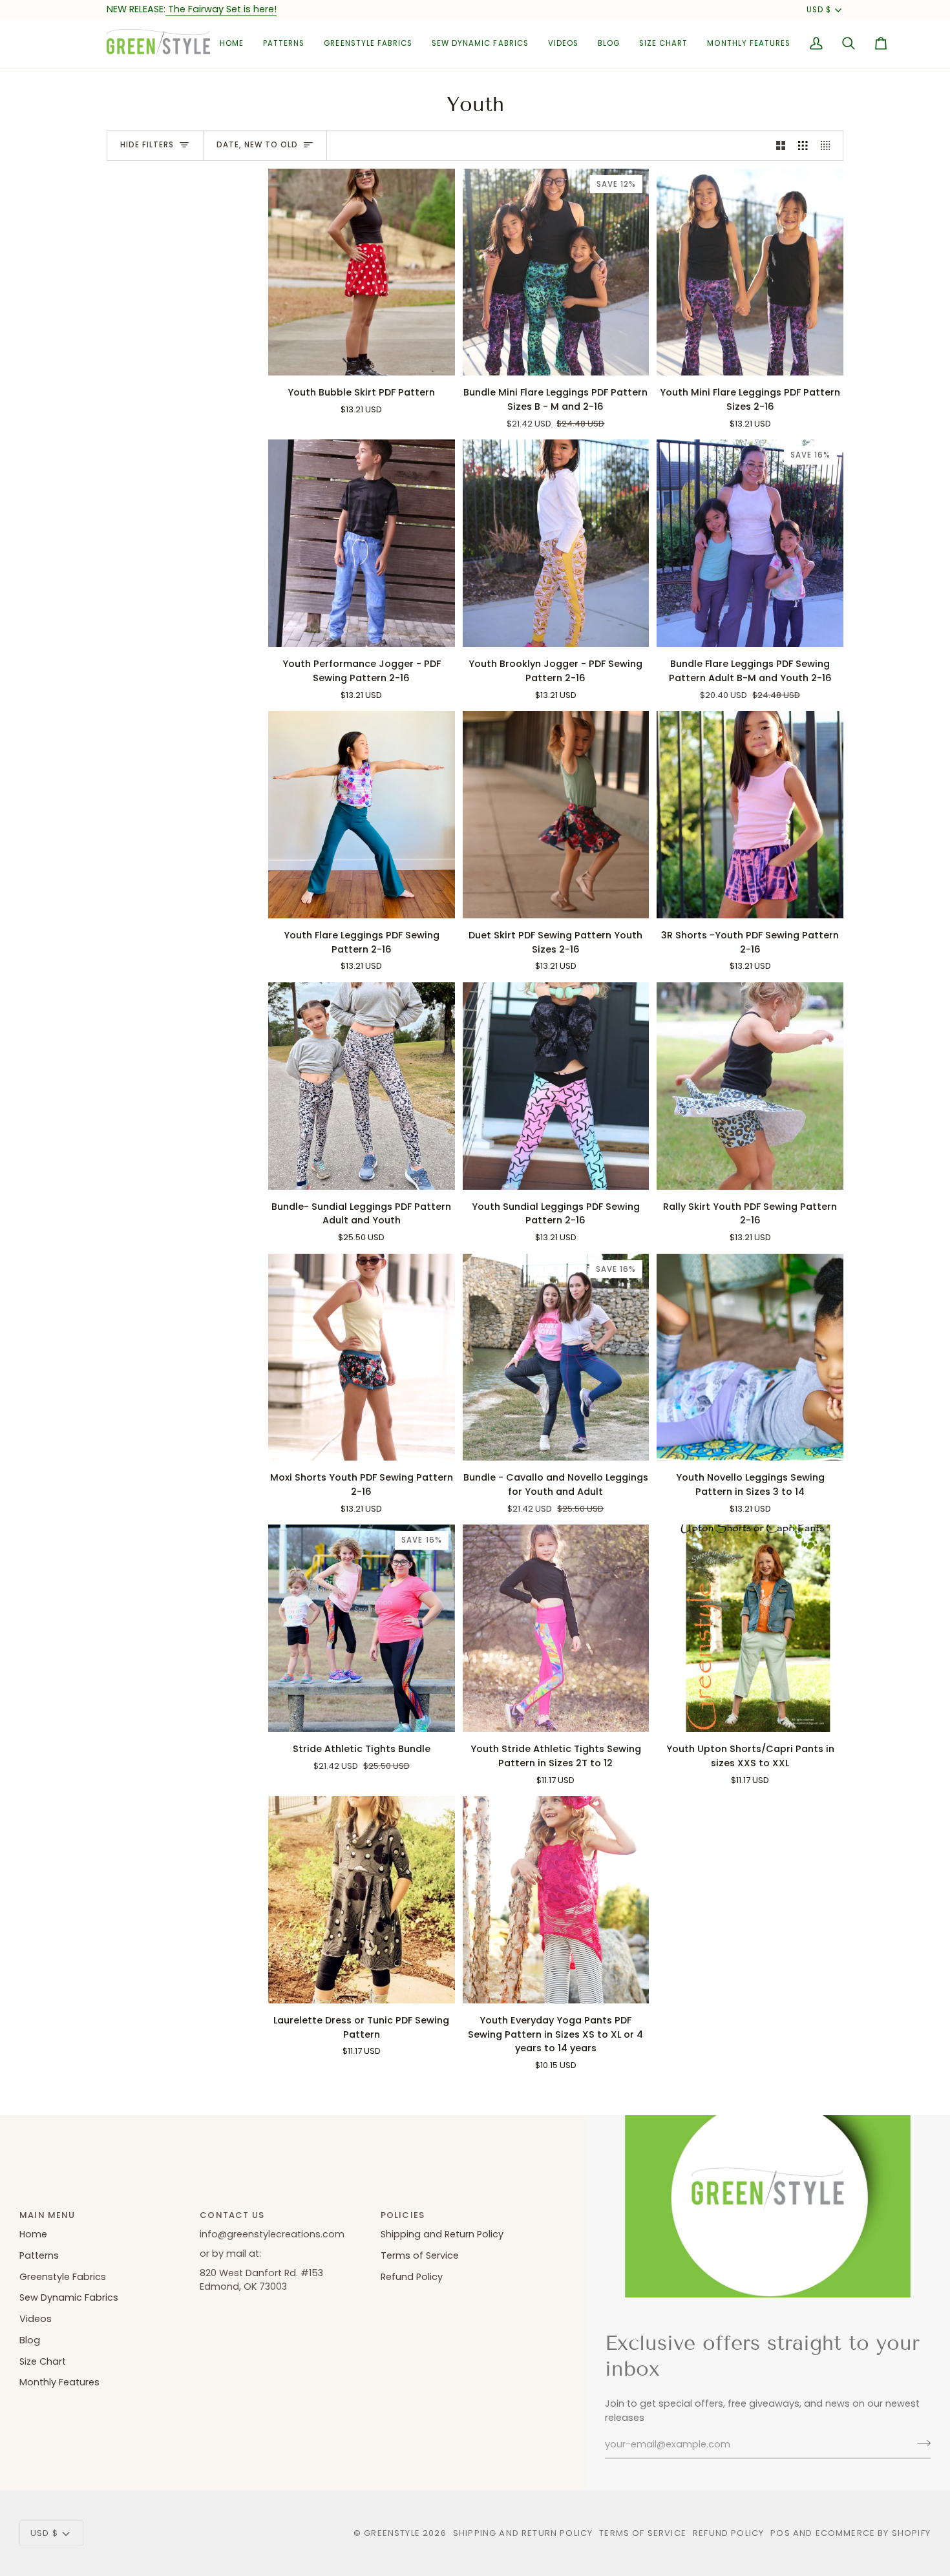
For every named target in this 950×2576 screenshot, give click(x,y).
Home (33, 2234)
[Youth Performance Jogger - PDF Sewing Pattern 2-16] (362, 543)
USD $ (819, 10)
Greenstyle (392, 2533)
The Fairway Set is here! (221, 9)
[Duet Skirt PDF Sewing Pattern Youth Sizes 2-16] (556, 815)
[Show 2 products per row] (781, 145)
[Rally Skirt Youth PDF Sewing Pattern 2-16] (750, 1086)
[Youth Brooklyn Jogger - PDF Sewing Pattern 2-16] (556, 543)
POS (780, 2533)
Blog (30, 2340)
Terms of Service (420, 2255)
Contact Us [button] (232, 2215)
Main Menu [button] (48, 2215)
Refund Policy (412, 2277)
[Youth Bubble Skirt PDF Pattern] (362, 272)
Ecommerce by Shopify (873, 2533)
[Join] (920, 2443)
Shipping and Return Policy (442, 2234)
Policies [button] (403, 2215)
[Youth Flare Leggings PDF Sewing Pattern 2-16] (362, 815)
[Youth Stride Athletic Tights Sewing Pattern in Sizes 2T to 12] (556, 1628)
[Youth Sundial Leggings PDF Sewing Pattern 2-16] (556, 1086)
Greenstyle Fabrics (63, 2277)
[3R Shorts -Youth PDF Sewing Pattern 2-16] (750, 815)
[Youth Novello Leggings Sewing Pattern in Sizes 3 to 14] (750, 1357)
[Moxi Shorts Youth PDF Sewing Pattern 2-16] (362, 1357)
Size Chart (43, 2361)
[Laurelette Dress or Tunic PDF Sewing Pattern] (362, 1900)
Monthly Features (59, 2382)
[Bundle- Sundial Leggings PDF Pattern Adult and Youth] (362, 1086)
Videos (36, 2319)
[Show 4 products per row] (829, 145)
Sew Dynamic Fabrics (69, 2297)
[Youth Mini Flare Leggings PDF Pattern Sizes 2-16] (750, 272)
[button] (284, 44)
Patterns (39, 2255)
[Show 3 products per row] (803, 145)
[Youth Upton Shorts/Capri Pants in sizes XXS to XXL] (750, 1628)
